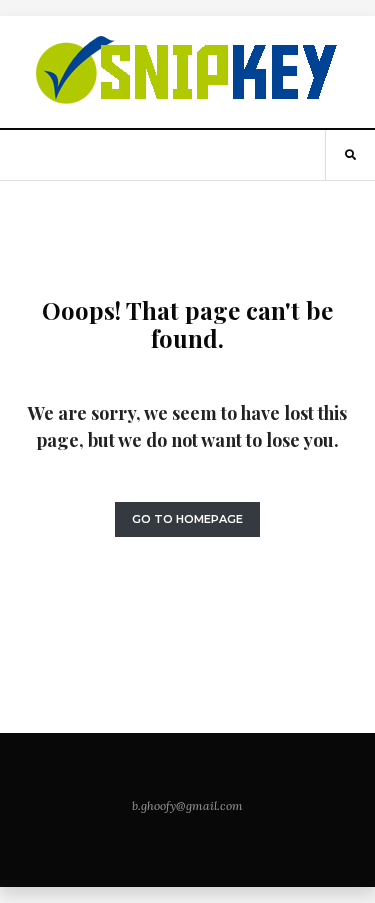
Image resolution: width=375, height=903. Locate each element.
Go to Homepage (187, 519)
